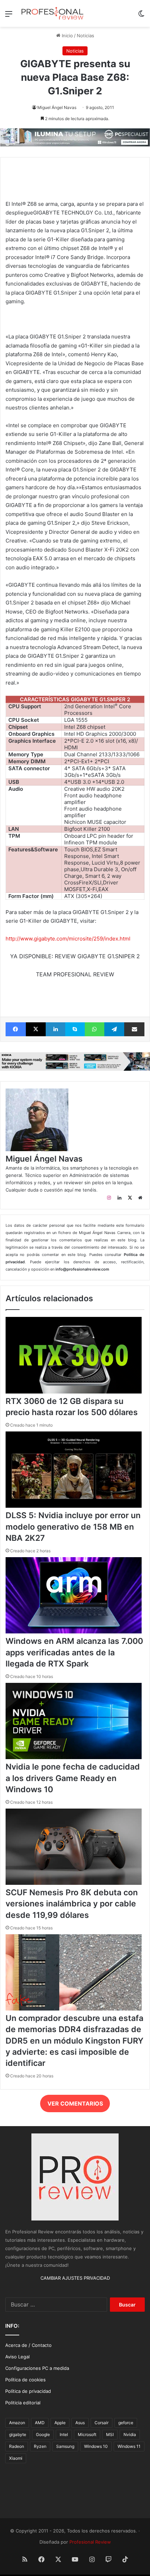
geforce (126, 2423)
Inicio (67, 36)
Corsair (102, 2423)
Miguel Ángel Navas (57, 107)
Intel (64, 2434)
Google (43, 2434)
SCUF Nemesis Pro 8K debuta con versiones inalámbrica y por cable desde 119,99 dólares (72, 1904)
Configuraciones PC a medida (37, 2368)
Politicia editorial (23, 2403)
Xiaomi (16, 2458)
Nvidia (130, 2434)
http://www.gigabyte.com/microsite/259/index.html (68, 939)
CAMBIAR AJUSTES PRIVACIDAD (75, 2278)
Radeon (17, 2446)
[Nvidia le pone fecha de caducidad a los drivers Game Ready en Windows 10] (74, 1757)
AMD (40, 2423)
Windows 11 (129, 2446)
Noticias (85, 36)
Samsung (65, 2446)
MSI (110, 2434)
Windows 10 (96, 2446)
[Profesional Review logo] (52, 13)
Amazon (17, 2423)
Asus (80, 2423)
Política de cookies (25, 2380)
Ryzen (40, 2446)
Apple (60, 2423)
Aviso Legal (17, 2357)
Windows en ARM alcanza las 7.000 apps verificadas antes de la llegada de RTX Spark (74, 1652)
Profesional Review (90, 2542)
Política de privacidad (28, 2391)
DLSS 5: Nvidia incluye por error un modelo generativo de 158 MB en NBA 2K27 (73, 1527)
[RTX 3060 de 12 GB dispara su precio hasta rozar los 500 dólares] (74, 1392)
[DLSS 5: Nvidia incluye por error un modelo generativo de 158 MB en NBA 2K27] (74, 1506)
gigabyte (18, 2434)
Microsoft (87, 2434)
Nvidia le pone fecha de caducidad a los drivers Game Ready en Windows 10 (73, 1778)
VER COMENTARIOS (75, 2103)
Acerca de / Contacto (28, 2345)
